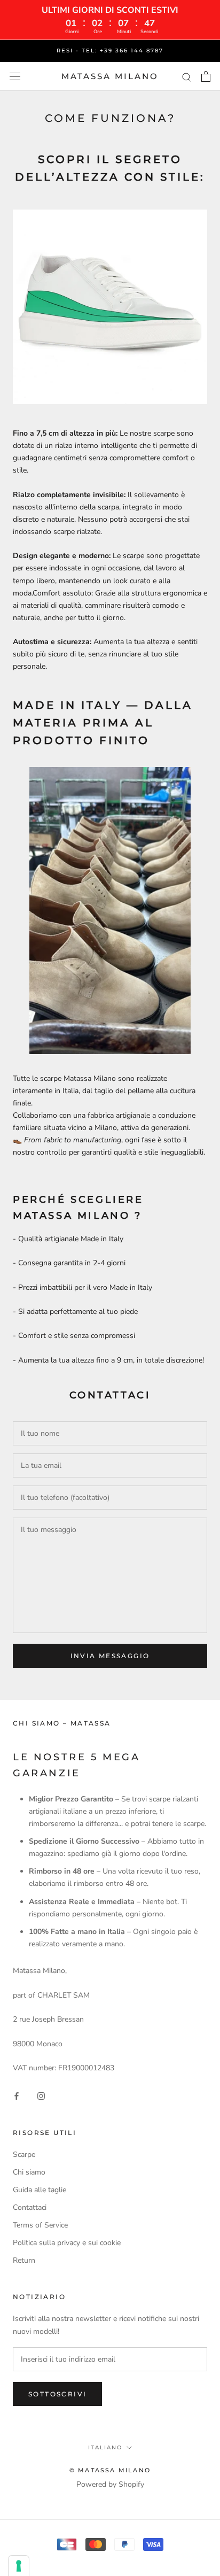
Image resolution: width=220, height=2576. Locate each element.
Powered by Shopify (110, 2484)
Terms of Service (40, 2225)
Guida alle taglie (40, 2190)
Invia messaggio (110, 1656)
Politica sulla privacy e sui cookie (67, 2243)
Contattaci (30, 2207)
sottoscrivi (57, 2394)
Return (24, 2260)
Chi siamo (29, 2172)
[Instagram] (41, 2096)
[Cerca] (187, 77)
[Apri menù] (15, 77)
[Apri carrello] (206, 76)
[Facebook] (17, 2096)
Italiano (105, 2447)
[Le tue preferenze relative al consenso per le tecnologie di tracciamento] (19, 2566)
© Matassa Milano (110, 2470)
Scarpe (24, 2155)
